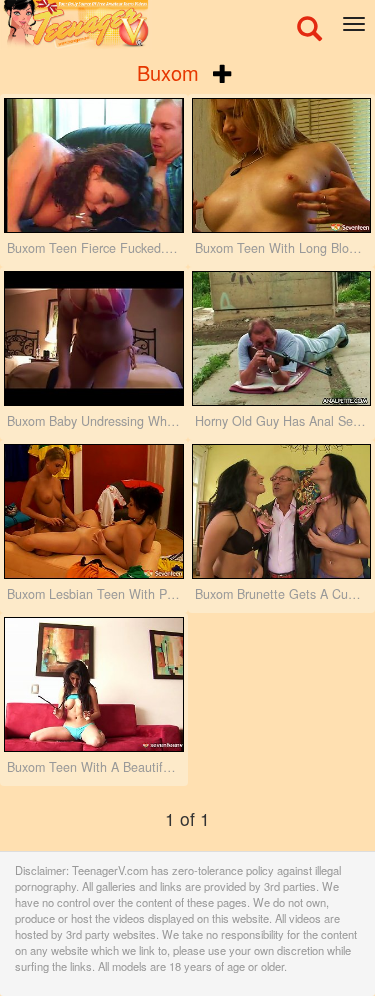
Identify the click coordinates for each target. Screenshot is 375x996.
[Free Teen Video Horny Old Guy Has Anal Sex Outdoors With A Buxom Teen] (282, 338)
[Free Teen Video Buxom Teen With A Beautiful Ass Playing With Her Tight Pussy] (94, 684)
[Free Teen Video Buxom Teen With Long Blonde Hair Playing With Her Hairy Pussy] (282, 165)
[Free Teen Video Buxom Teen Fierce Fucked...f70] (94, 165)
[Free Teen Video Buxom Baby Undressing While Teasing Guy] (94, 338)
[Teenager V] (187, 25)
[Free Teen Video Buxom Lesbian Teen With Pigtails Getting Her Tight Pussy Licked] (94, 511)
